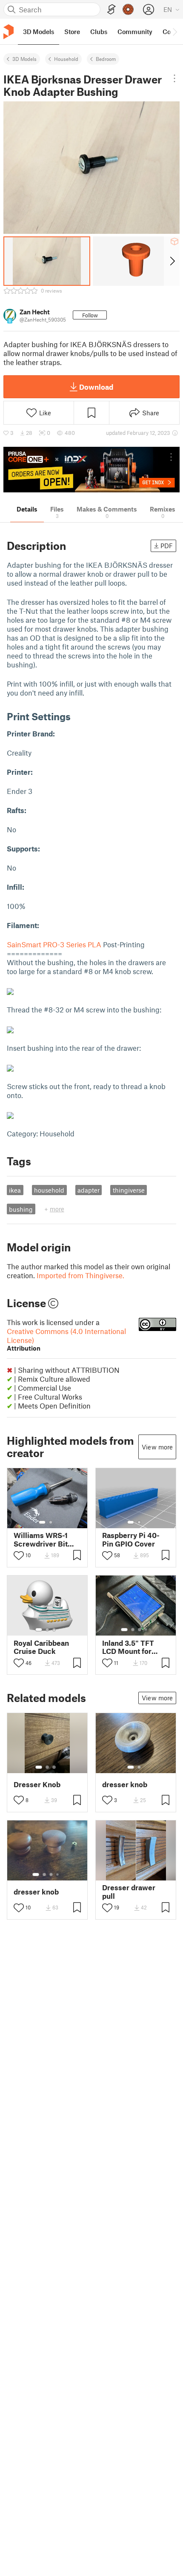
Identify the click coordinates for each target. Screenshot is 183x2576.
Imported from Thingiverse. (80, 1275)
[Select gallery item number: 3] (54, 1630)
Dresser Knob (37, 1784)
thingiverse (129, 1190)
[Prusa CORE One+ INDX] (91, 470)
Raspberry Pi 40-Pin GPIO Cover (131, 1539)
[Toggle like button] (19, 1555)
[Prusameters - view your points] (128, 9)
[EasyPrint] (112, 10)
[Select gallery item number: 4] (146, 1630)
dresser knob (125, 1784)
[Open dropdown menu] (174, 78)
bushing (21, 1209)
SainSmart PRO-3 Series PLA (55, 944)
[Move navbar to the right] (174, 32)
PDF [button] (167, 546)
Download (96, 387)
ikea (15, 1190)
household (49, 1190)
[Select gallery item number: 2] (51, 1522)
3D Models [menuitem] (39, 32)
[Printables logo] (9, 32)
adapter (89, 1190)
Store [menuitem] (72, 32)
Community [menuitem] (135, 32)
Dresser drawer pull (129, 1892)
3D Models (24, 59)
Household (66, 59)
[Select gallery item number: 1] (42, 1522)
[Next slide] (172, 261)
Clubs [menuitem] (99, 32)
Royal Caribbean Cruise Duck (41, 1647)
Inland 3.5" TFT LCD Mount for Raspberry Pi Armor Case (128, 1647)
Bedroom (106, 59)
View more (157, 1447)
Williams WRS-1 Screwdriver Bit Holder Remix (41, 1539)
